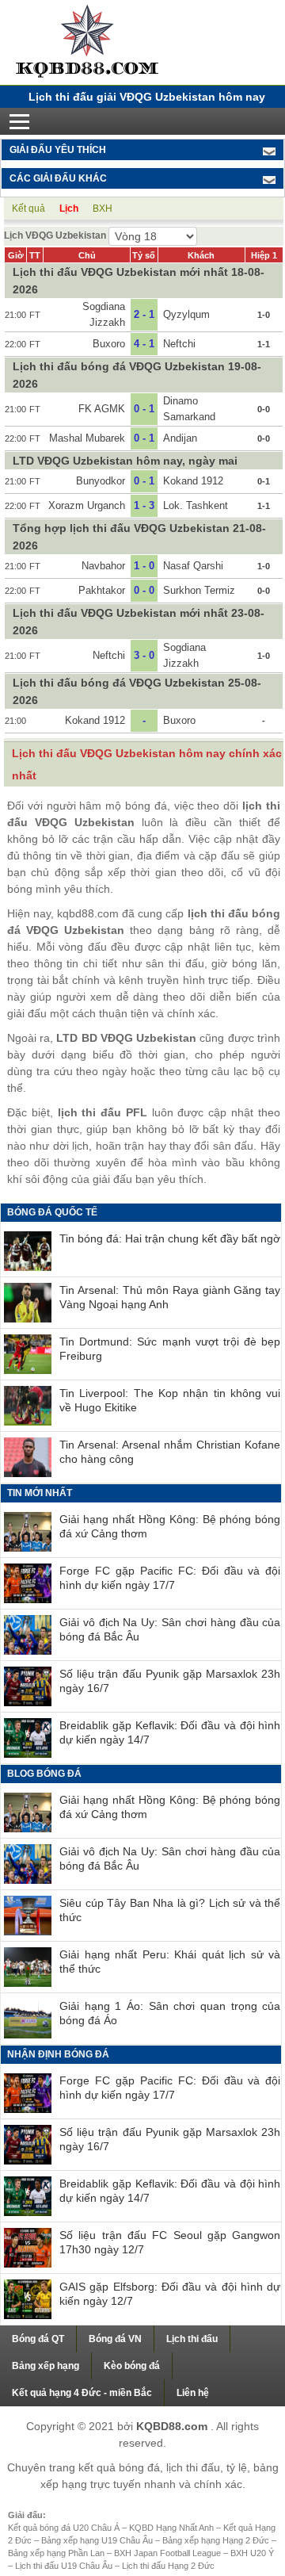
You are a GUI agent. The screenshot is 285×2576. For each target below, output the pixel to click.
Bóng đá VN (115, 2339)
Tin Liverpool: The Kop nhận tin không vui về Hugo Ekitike (170, 1400)
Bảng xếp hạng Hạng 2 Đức (217, 2540)
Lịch (69, 209)
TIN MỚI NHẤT (40, 1493)
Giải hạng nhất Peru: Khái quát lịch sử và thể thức (170, 1962)
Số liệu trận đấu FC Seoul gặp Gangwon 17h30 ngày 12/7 (170, 2242)
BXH (103, 209)
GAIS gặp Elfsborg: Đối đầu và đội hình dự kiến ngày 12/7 (170, 2294)
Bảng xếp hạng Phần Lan (57, 2553)
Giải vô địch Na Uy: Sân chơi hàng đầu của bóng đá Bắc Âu (170, 1629)
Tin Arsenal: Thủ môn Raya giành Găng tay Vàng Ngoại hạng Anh (170, 1297)
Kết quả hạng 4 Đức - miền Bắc (82, 2393)
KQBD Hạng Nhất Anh (173, 2528)
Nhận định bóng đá (58, 2054)
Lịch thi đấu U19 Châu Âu (65, 2566)
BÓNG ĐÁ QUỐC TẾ (52, 1212)
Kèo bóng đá (132, 2366)
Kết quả (28, 209)
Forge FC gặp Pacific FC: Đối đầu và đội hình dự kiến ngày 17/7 (170, 1578)
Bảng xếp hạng (46, 2366)
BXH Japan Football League (169, 2553)
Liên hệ (193, 2393)
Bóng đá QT (38, 2339)
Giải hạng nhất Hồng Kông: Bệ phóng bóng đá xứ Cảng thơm (170, 1526)
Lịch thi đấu (192, 2339)
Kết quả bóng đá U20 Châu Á (65, 2528)
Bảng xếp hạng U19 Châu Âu (98, 2540)
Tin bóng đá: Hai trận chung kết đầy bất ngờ (170, 1238)
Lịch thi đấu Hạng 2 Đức (168, 2566)
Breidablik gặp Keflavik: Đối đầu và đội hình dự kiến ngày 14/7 (170, 1732)
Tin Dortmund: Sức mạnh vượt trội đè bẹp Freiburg (170, 1349)
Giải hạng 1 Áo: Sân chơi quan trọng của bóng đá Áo (170, 2013)
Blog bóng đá (44, 1774)
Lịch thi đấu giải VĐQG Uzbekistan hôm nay (147, 97)
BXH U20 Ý (252, 2553)
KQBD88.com (173, 2426)
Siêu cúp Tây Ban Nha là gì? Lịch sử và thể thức (170, 1910)
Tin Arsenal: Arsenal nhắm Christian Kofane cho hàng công (170, 1452)
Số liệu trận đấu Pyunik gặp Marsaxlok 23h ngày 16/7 (170, 1681)
